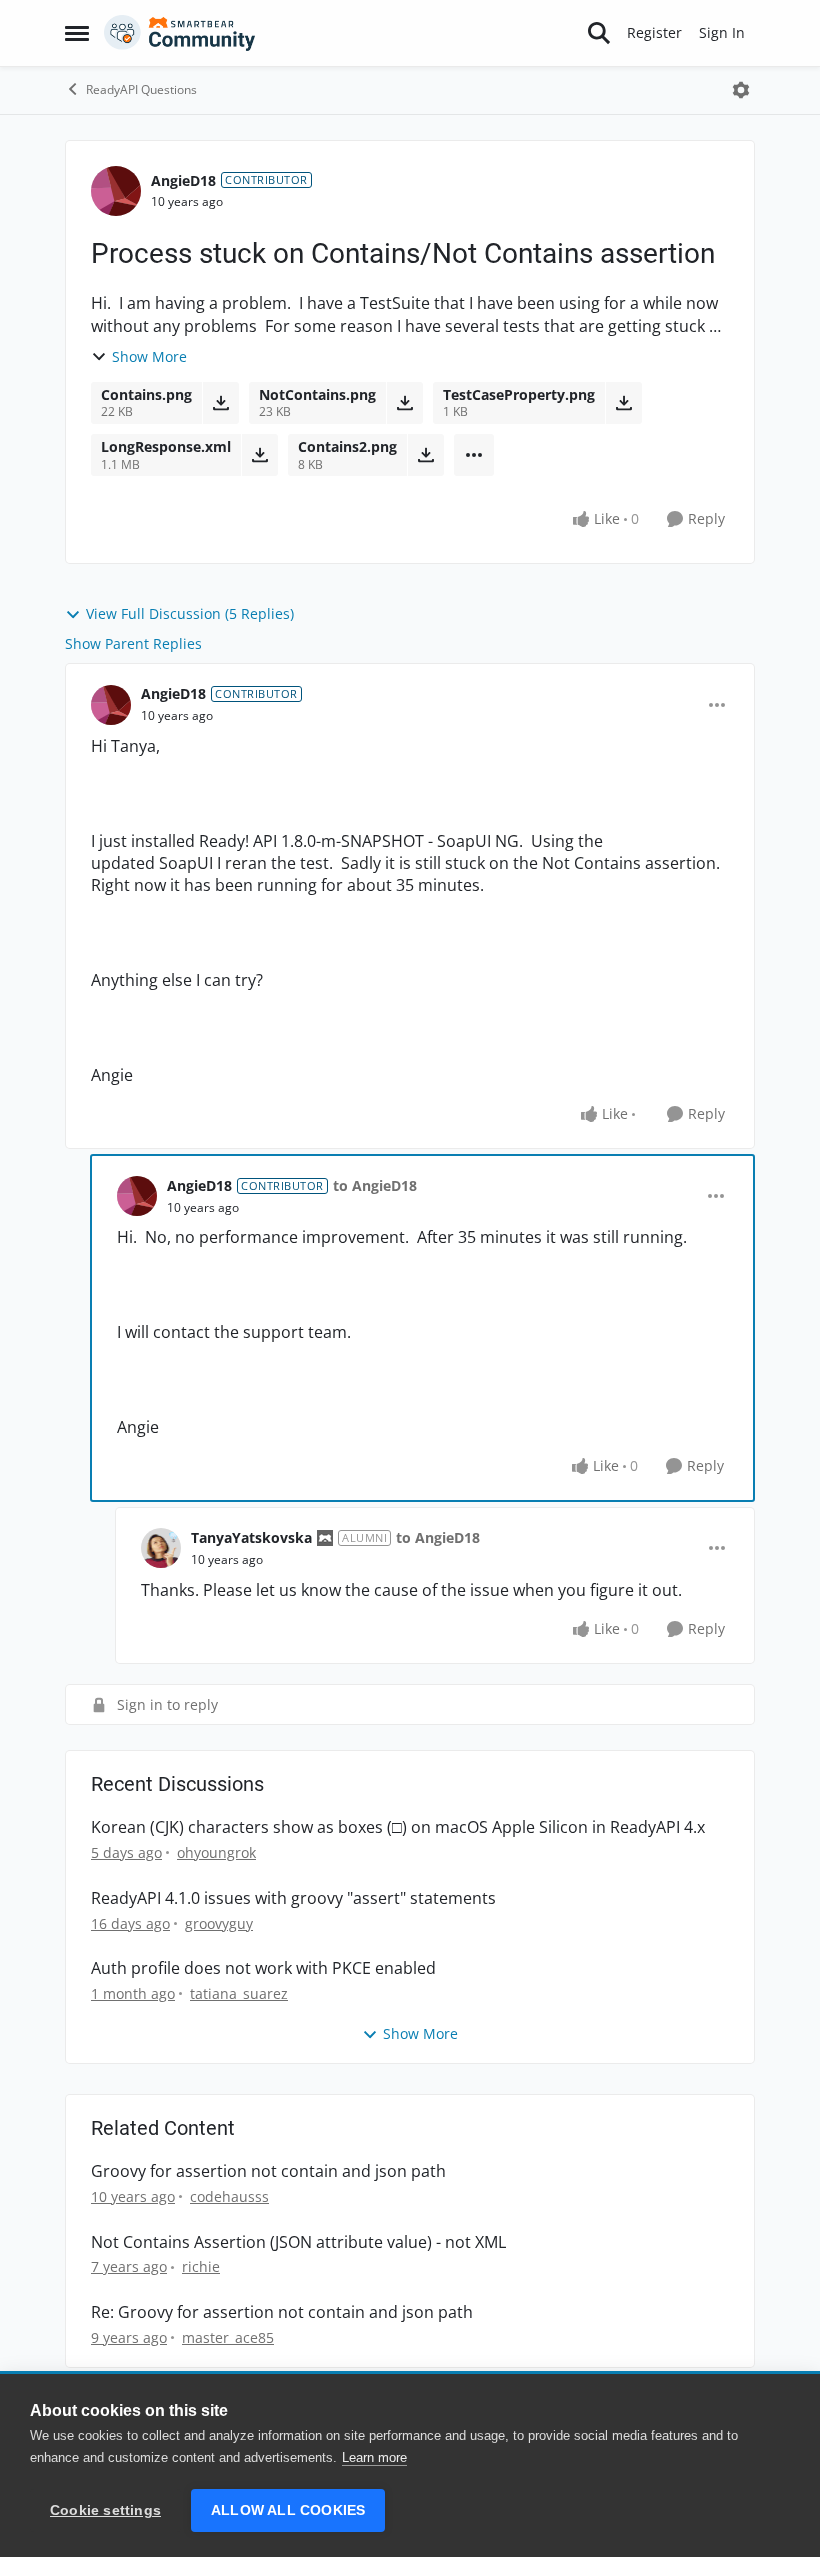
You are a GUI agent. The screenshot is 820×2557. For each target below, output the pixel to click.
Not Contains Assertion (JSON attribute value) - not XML (298, 2242)
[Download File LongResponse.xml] (259, 455)
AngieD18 (183, 180)
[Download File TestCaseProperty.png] (623, 403)
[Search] (599, 33)
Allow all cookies (288, 2510)
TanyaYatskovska (251, 1537)
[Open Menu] (741, 90)
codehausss (229, 2196)
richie (201, 2266)
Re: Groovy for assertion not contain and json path (282, 2312)
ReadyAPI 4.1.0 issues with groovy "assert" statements (293, 1898)
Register (654, 32)
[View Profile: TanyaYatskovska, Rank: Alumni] (161, 1548)
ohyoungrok (216, 1852)
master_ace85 (228, 2337)
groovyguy (219, 1923)
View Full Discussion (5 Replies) (190, 613)
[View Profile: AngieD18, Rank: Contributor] (116, 191)
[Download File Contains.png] (220, 403)
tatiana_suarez (239, 1993)
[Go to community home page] (180, 33)
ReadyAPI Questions (141, 89)
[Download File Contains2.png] (425, 455)
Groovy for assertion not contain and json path (268, 2171)
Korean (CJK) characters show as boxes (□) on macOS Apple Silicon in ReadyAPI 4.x (398, 1827)
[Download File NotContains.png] (404, 403)
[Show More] (474, 455)
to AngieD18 (375, 1185)
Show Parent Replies (133, 643)
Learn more (374, 2457)
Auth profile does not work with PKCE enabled (263, 1968)
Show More (149, 356)
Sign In (722, 32)
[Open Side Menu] (77, 33)
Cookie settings (105, 2510)
